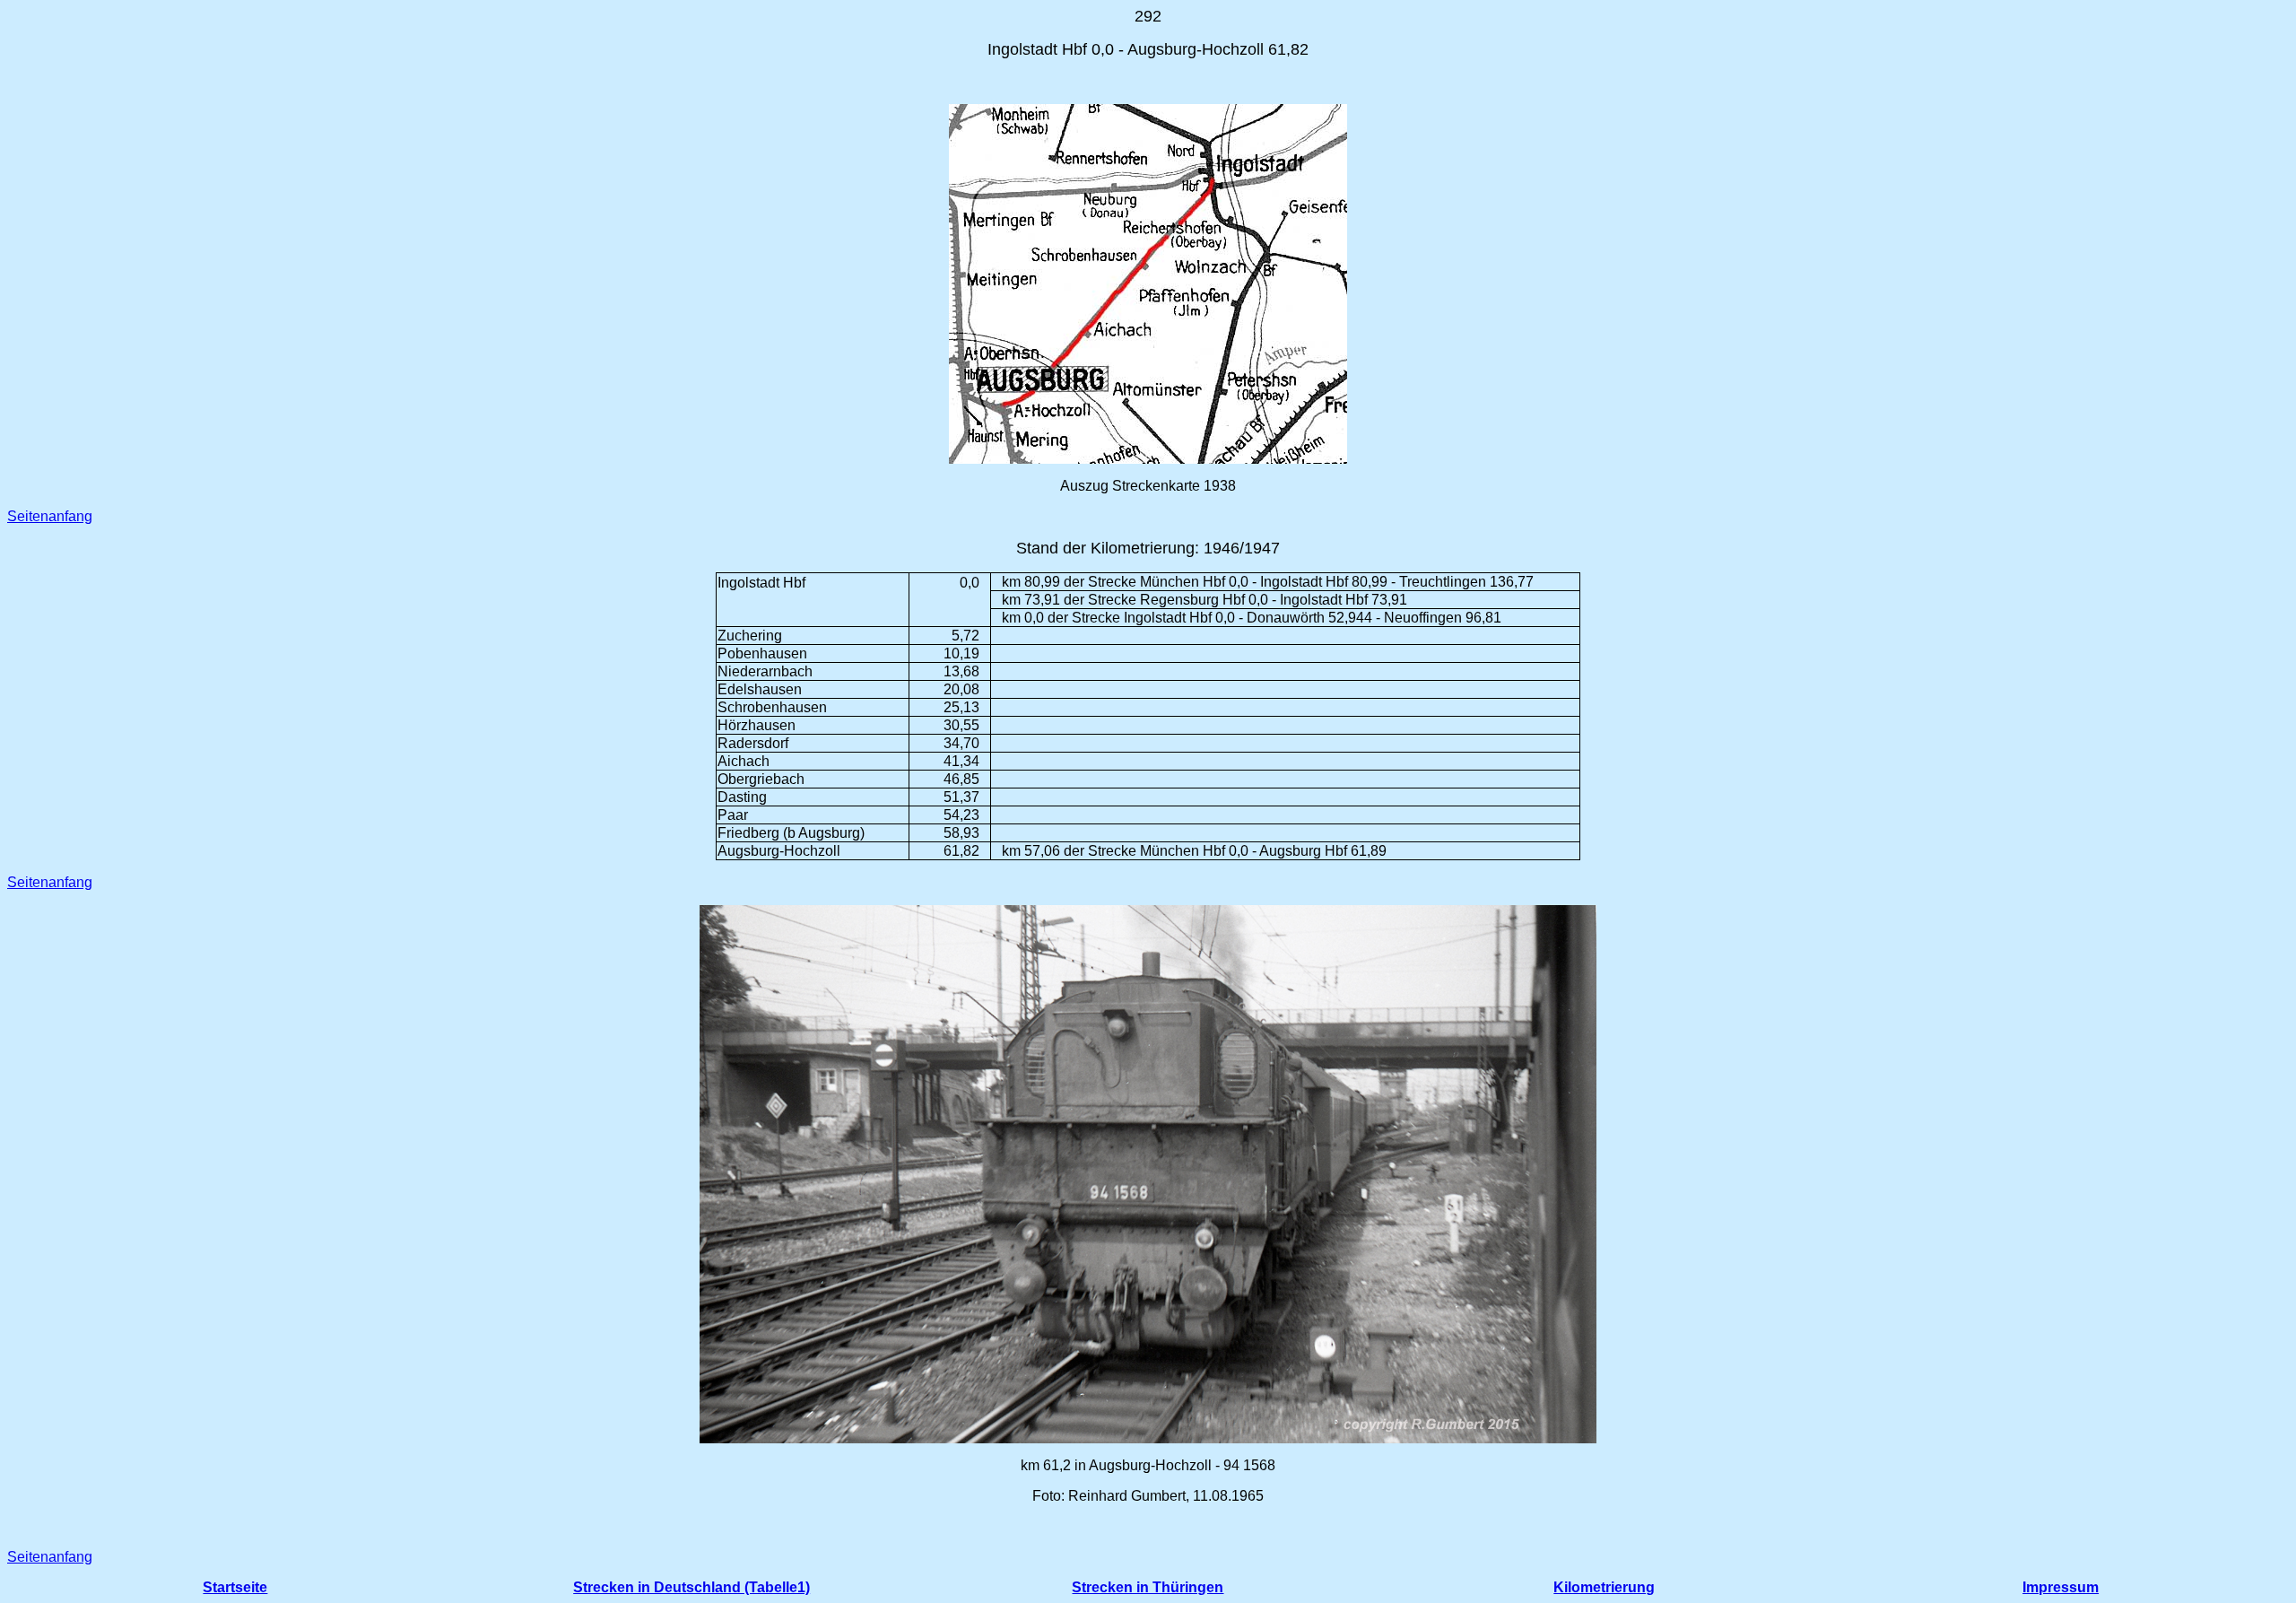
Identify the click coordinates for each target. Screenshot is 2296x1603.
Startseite (235, 1587)
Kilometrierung (1604, 1587)
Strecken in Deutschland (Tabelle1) (691, 1587)
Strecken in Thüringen (1148, 1587)
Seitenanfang (50, 516)
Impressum (2061, 1587)
